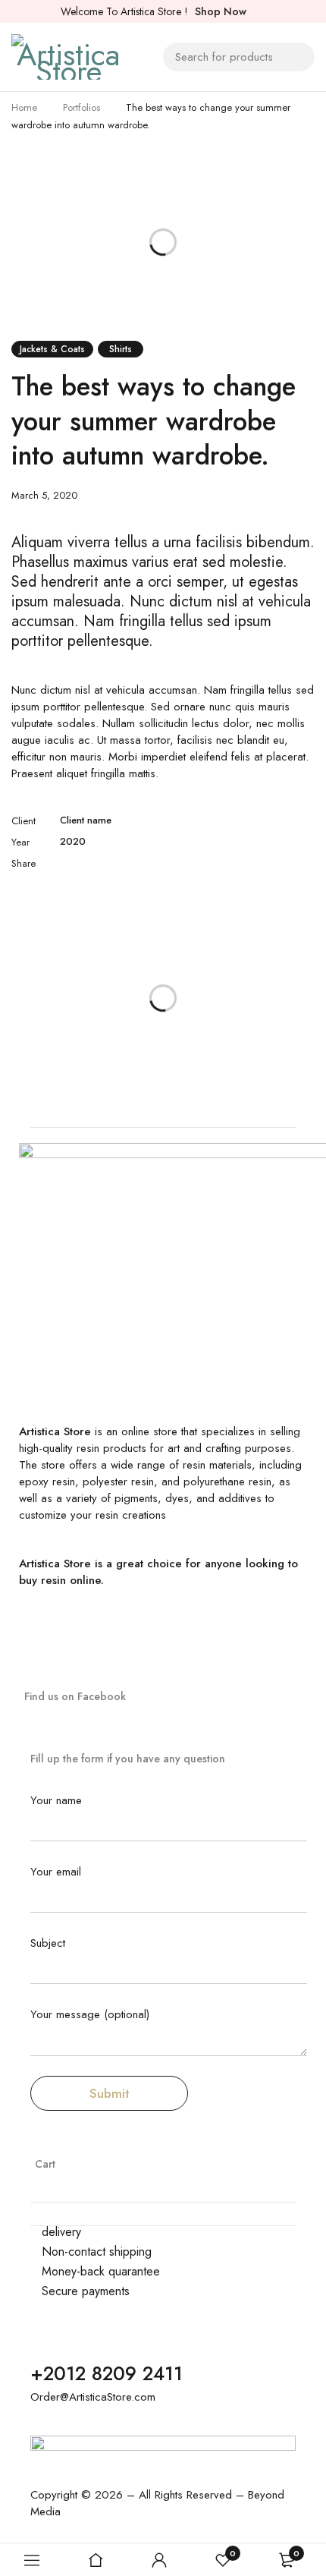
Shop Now (221, 11)
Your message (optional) (90, 2015)
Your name (56, 1801)
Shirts (121, 349)
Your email (56, 1872)
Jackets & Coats (52, 349)
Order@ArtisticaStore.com (93, 2397)
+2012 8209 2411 (107, 2373)
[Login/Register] (159, 2560)
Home (24, 107)
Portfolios (81, 107)
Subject (48, 1944)
